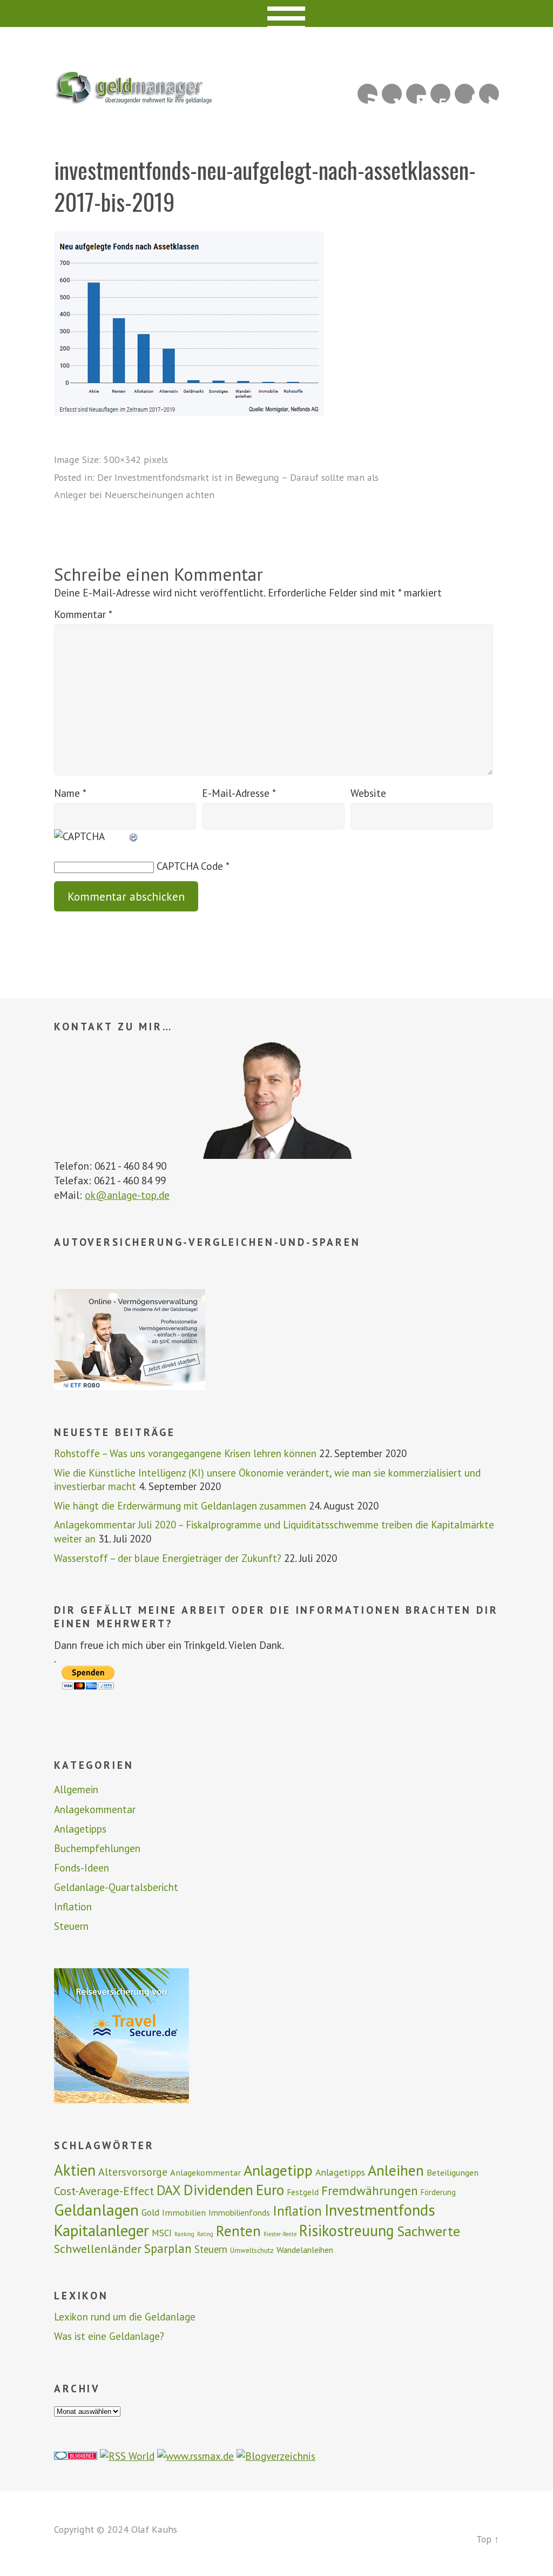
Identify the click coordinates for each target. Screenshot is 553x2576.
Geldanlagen (96, 2210)
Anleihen (396, 2170)
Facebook (465, 94)
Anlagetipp (278, 2170)
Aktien (75, 2170)
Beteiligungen (453, 2172)
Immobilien (184, 2212)
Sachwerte (429, 2231)
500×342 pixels (136, 459)
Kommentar (83, 614)
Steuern (71, 1926)
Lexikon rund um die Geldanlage (125, 2317)
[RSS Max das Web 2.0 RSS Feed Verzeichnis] (195, 2456)
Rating (205, 2234)
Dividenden (218, 2190)
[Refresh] (134, 836)
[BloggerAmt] (276, 2456)
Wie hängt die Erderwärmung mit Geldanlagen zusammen (180, 1506)
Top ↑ (488, 2539)
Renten (238, 2231)
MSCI (162, 2233)
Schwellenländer (98, 2248)
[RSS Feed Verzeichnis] (127, 2456)
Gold (150, 2212)
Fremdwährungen (370, 2190)
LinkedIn (416, 94)
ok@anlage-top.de (127, 1195)
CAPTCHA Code (190, 866)
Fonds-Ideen (82, 1868)
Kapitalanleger (102, 2230)
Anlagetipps (80, 1829)
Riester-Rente (280, 2234)
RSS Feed (367, 94)
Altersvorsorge (133, 2172)
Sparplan (168, 2248)
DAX (169, 2190)
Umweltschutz (252, 2250)
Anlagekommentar (95, 1809)
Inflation (73, 1907)
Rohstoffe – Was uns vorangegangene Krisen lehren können (185, 1453)
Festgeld (303, 2192)
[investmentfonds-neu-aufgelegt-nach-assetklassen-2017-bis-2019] (189, 412)
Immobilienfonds (239, 2212)
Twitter (489, 94)
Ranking (184, 2234)
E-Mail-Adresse (239, 793)
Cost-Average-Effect (104, 2191)
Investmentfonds (380, 2210)
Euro (270, 2190)
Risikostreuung (347, 2230)
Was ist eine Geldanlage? (109, 2336)
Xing (392, 94)
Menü (277, 14)
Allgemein (76, 1789)
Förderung (438, 2192)
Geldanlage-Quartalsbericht (116, 1887)
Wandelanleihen (305, 2250)
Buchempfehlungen (97, 1848)
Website (368, 793)
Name (70, 793)
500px (440, 94)
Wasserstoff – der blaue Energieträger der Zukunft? (168, 1558)
